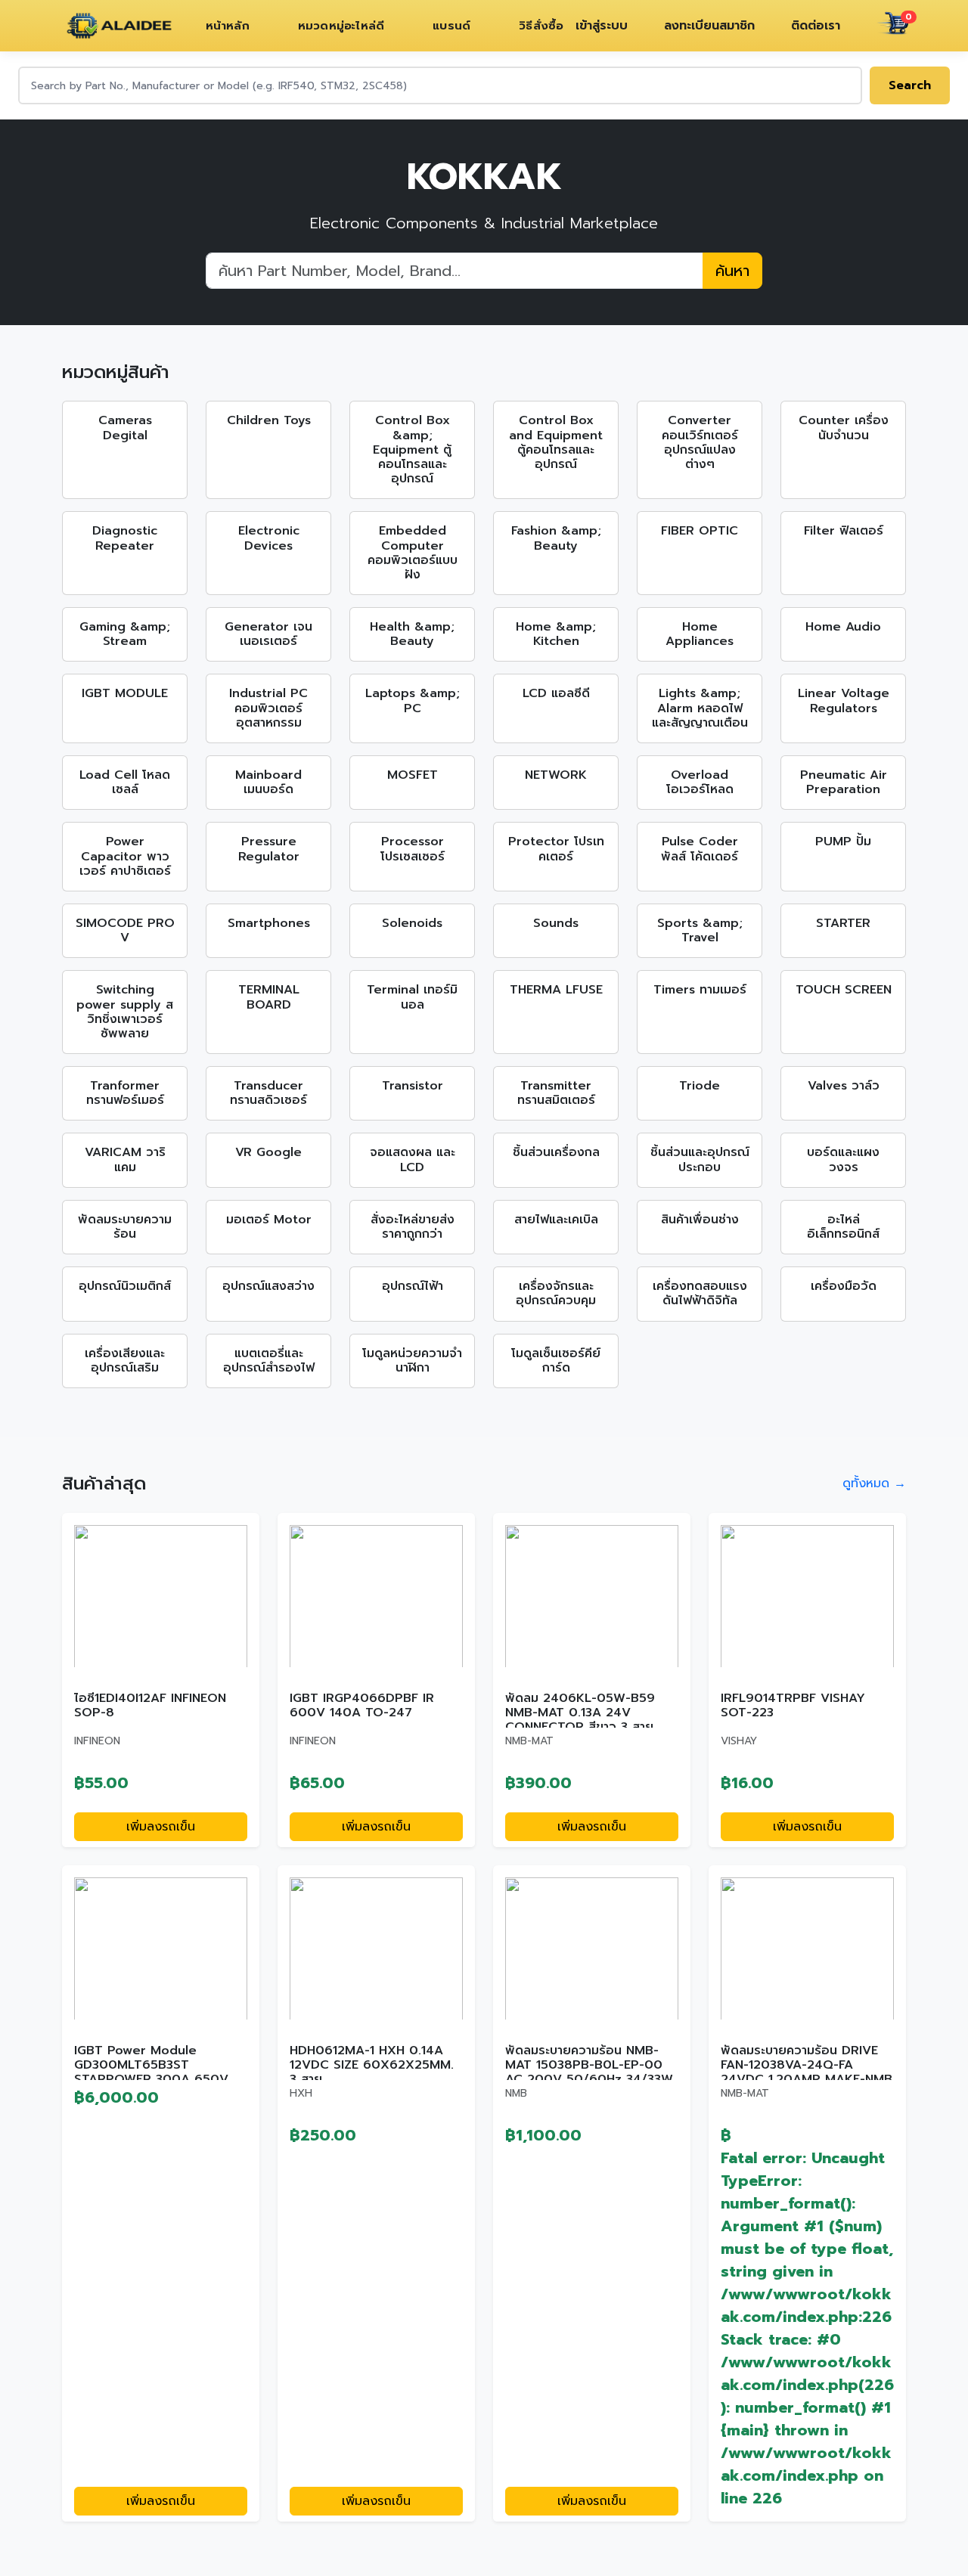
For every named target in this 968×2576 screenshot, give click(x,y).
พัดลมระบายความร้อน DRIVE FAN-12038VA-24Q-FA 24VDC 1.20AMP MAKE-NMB (807, 2065)
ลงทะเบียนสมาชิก (709, 26)
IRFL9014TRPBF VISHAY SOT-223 (793, 1705)
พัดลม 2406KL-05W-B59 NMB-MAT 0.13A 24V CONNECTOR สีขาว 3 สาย (580, 1713)
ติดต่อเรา (816, 26)
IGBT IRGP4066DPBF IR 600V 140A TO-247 (362, 1705)
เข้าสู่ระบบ (602, 26)
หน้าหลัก (228, 26)
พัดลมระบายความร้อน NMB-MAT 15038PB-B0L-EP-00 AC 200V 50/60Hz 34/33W (589, 2065)
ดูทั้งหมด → (874, 1483)
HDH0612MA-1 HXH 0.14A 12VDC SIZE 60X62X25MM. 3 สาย (372, 2065)
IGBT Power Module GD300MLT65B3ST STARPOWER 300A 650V (151, 2065)
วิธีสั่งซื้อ (541, 26)
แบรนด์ (451, 26)
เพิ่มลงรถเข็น (161, 1827)
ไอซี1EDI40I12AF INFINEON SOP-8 (150, 1705)
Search (910, 85)
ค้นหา (732, 271)
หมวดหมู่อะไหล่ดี (341, 26)
